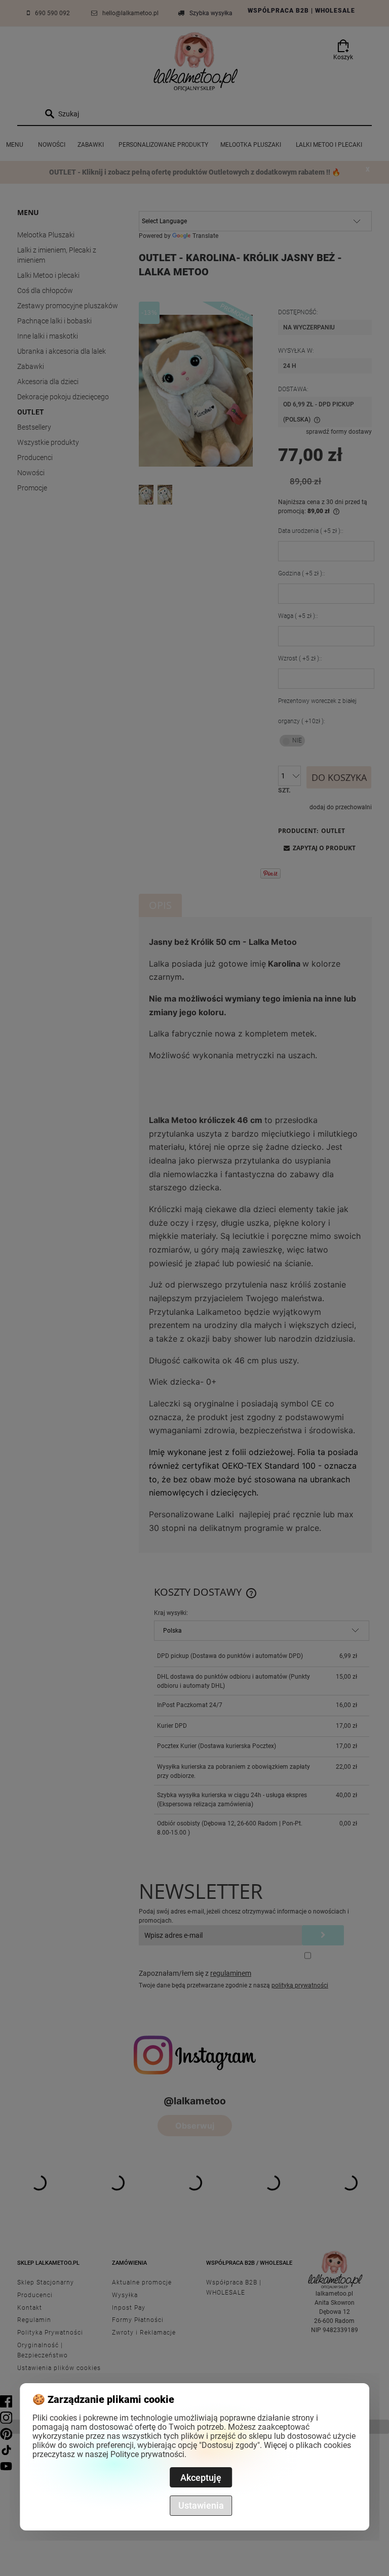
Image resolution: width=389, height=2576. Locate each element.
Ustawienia (201, 2505)
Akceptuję (201, 2478)
